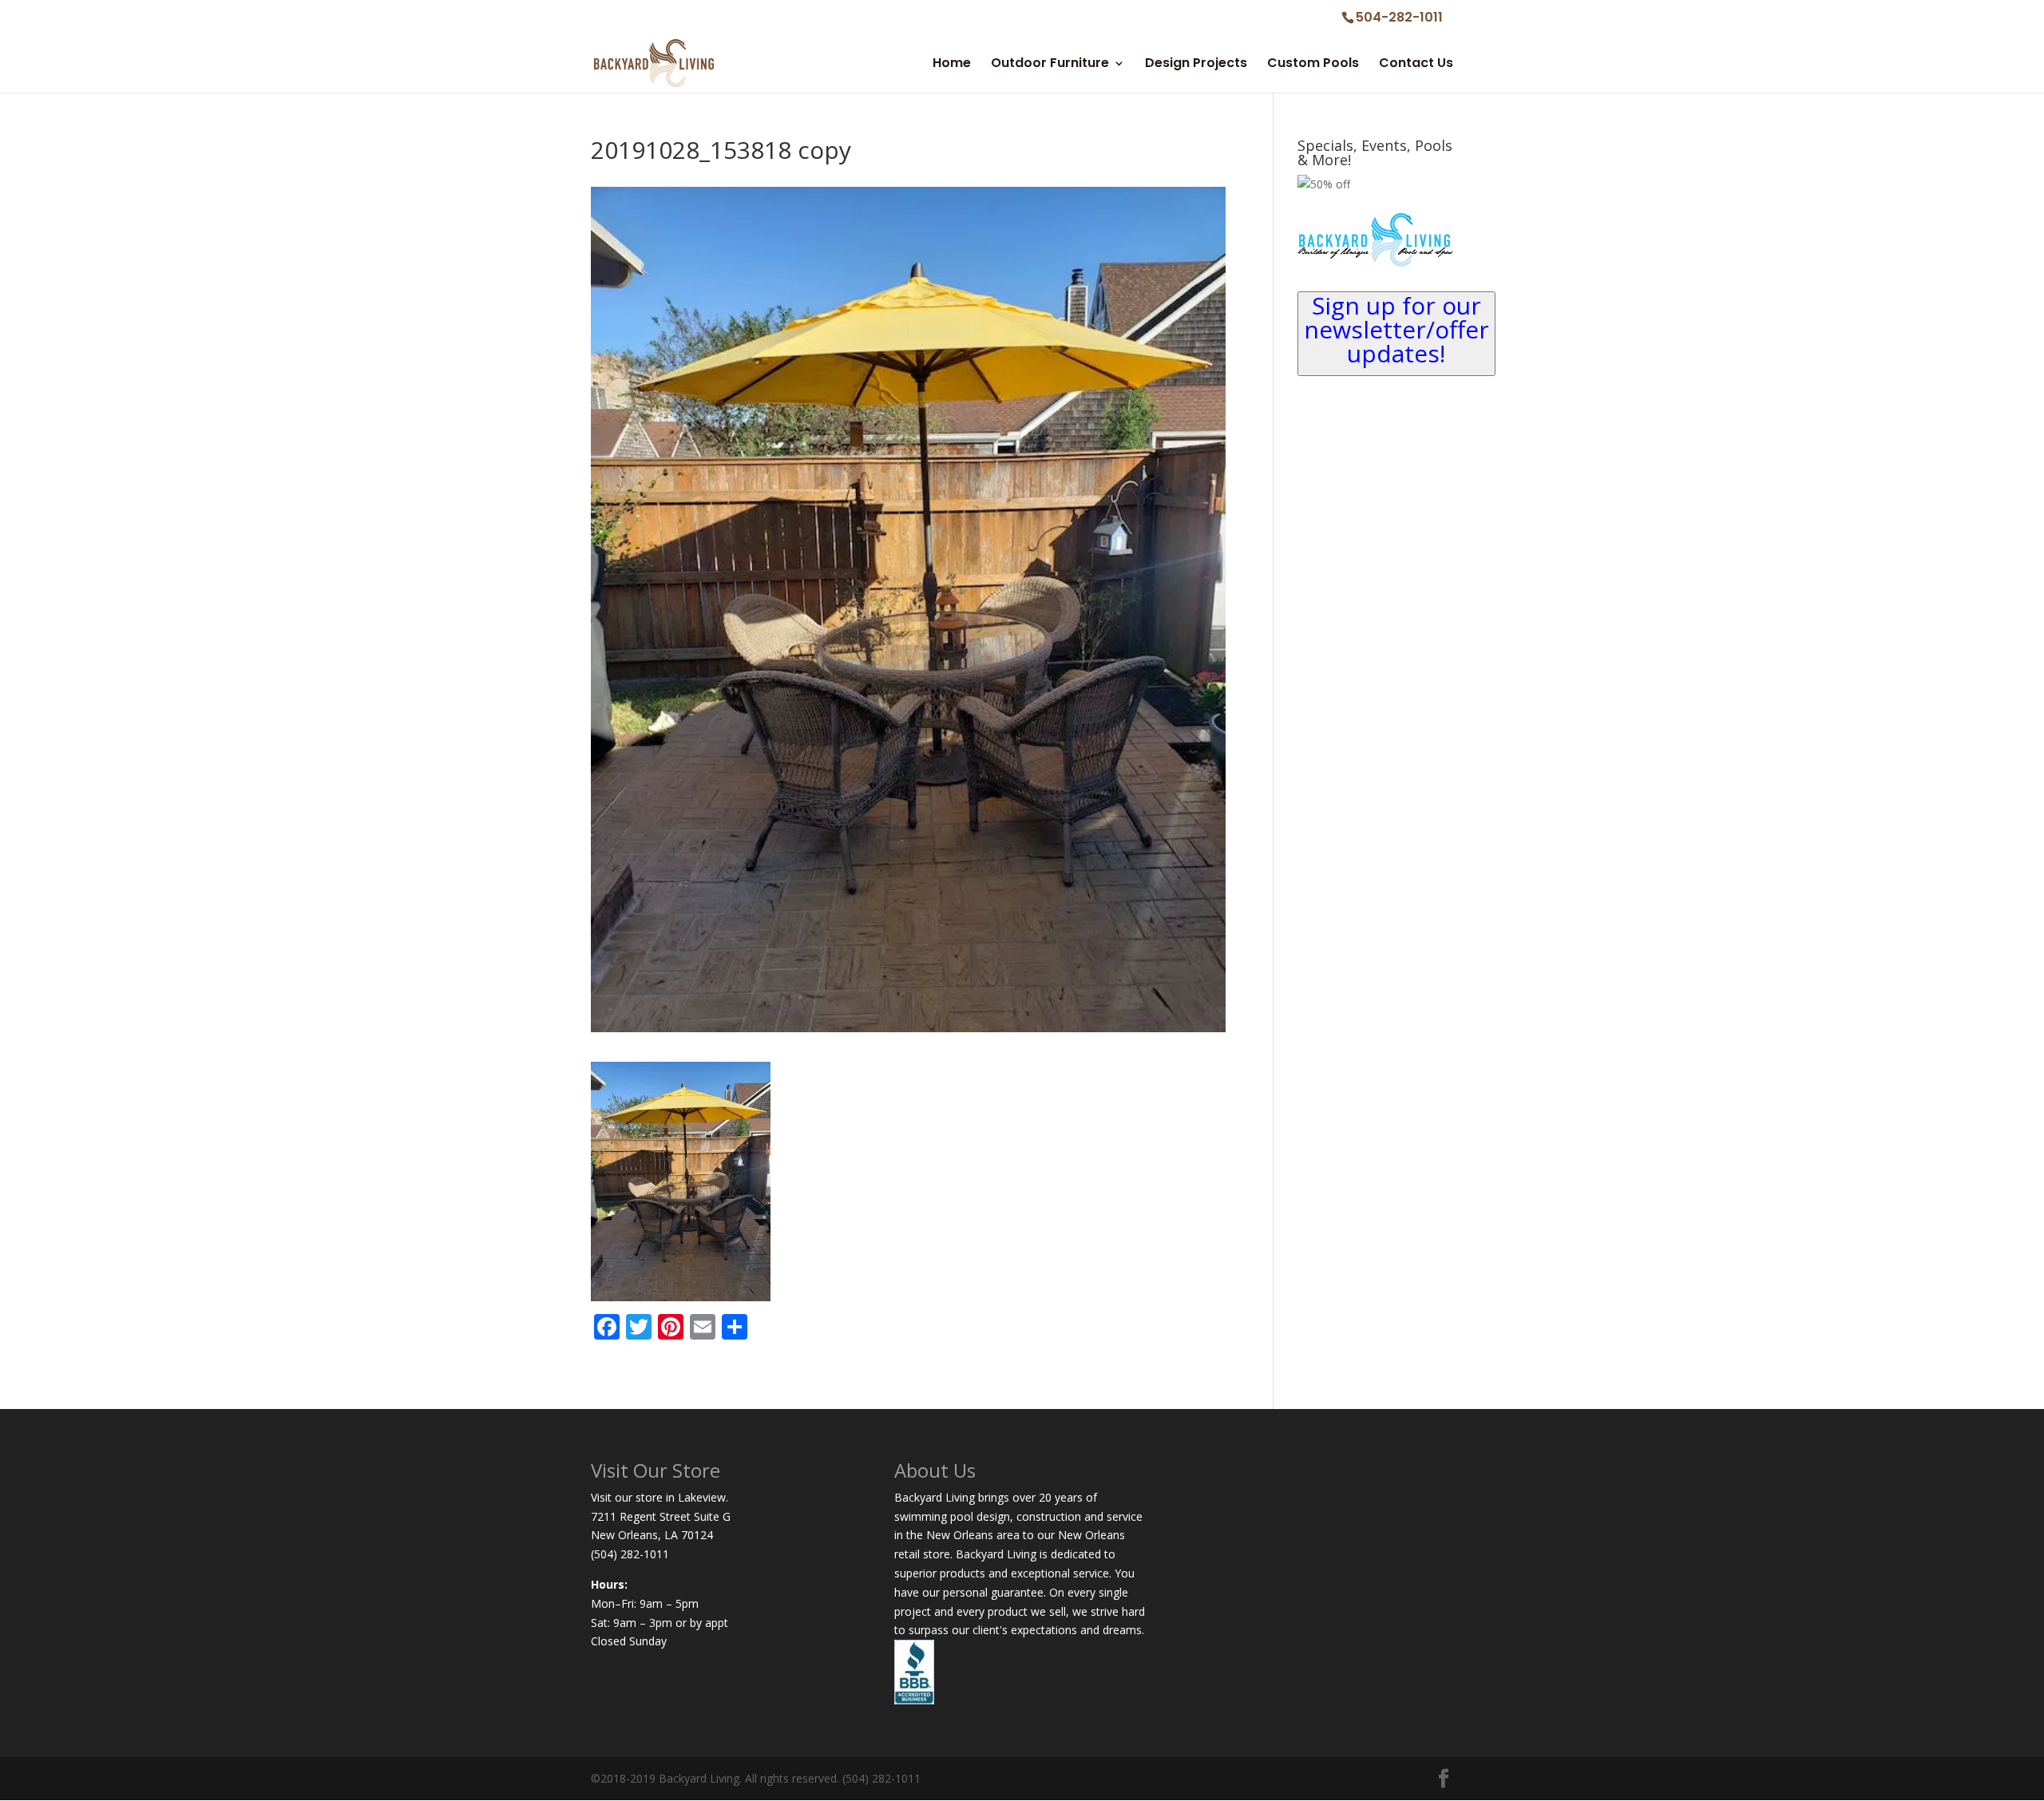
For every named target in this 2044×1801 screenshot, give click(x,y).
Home (952, 65)
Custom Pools (1313, 65)
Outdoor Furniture (1050, 65)
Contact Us (1416, 65)
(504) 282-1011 (630, 1554)
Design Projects (1196, 65)
